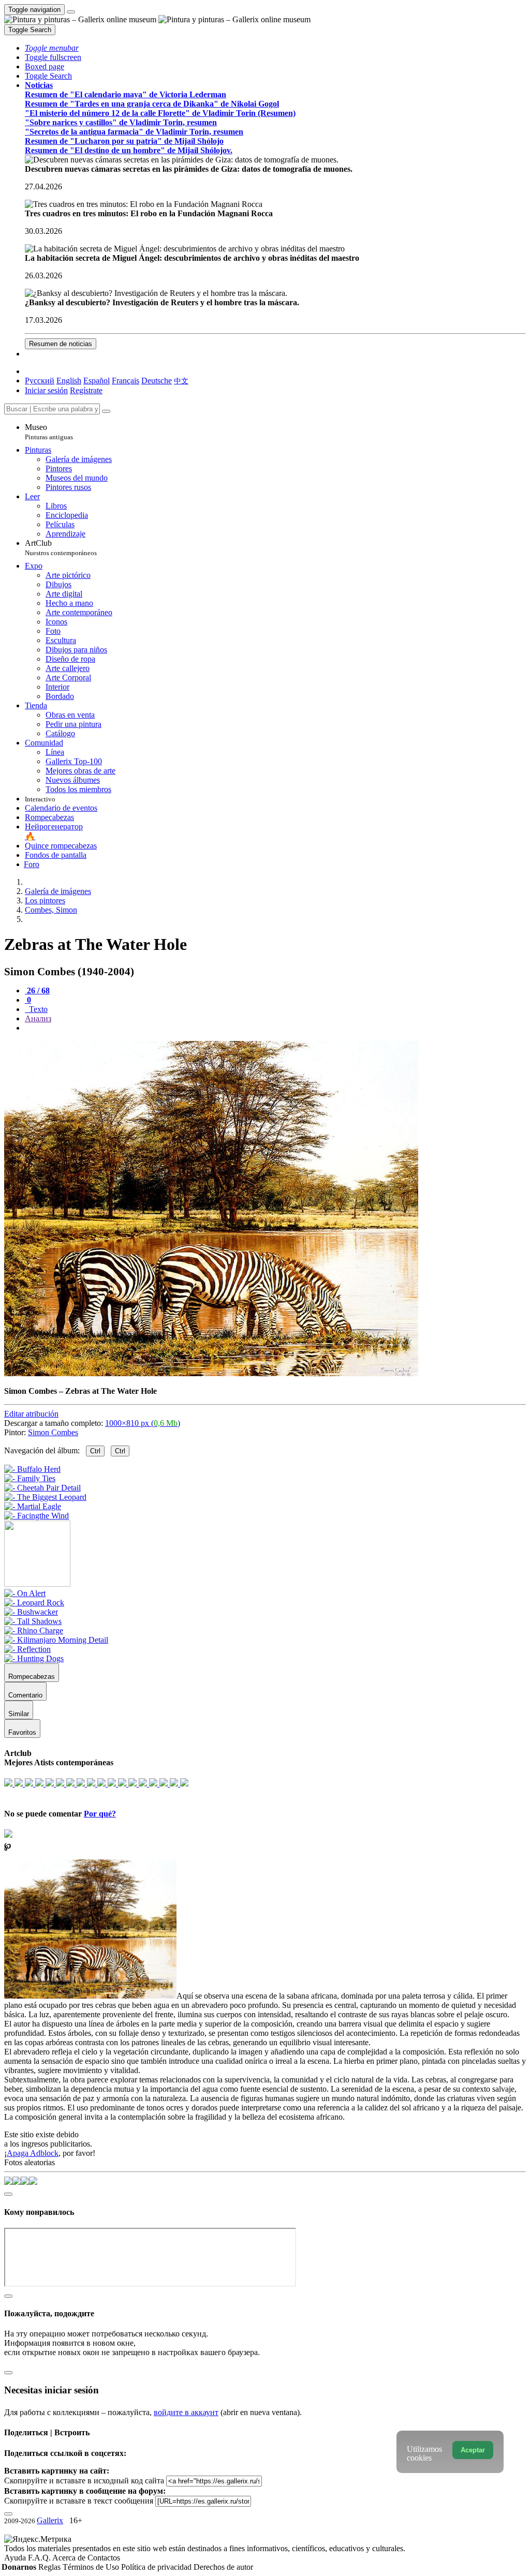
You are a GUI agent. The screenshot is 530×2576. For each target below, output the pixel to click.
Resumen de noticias (61, 344)
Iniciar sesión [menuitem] (46, 390)
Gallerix (50, 2520)
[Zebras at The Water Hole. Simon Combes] (211, 1373)
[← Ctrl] (36, 1516)
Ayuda (16, 2558)
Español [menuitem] (97, 381)
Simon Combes (53, 1432)
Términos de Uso (92, 2567)
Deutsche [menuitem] (157, 381)
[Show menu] (71, 12)
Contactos (104, 2558)
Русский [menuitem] (40, 381)
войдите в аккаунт (186, 2412)
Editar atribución (31, 1414)
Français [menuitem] (126, 381)
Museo (49, 432)
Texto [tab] (37, 1009)
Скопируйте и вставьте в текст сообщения (79, 2501)
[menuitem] (181, 381)
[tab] (37, 991)
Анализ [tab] (38, 1018)
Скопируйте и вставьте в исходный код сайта (84, 2481)
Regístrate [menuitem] (86, 390)
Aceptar (473, 2450)
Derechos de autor (223, 2567)
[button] (52, 48)
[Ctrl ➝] (25, 1593)
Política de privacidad (157, 2567)
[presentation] (275, 1028)
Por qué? (100, 1814)
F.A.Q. (40, 2558)
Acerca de (70, 2558)
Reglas (50, 2567)
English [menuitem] (69, 381)
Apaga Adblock (33, 2153)
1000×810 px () (143, 1423)
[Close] (106, 411)
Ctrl (95, 1451)
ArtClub (61, 548)
